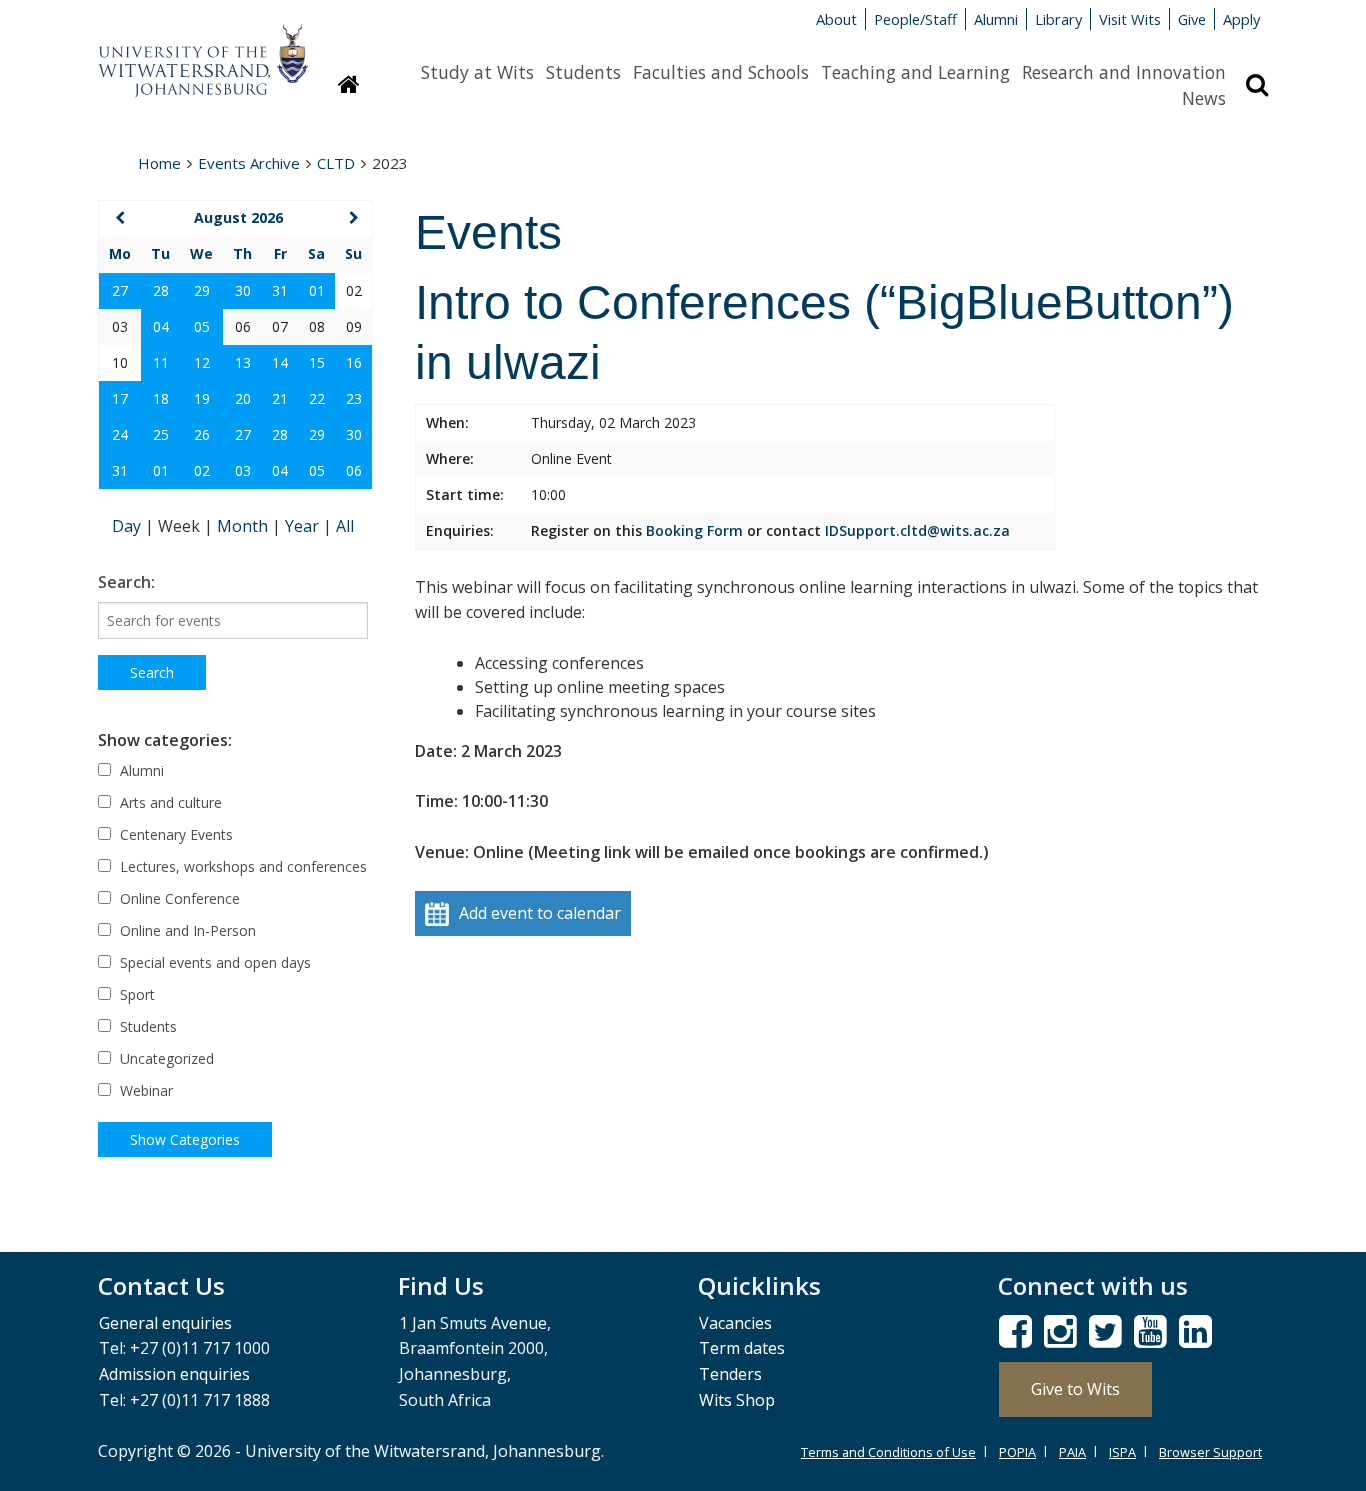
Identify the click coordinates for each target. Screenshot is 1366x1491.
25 (161, 434)
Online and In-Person (186, 930)
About (836, 19)
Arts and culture (169, 802)
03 (243, 470)
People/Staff (915, 19)
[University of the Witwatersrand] (203, 51)
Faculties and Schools (721, 72)
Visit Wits (1130, 19)
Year (304, 526)
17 (120, 398)
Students (583, 72)
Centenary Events (174, 834)
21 (280, 398)
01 (317, 290)
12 (202, 362)
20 (243, 398)
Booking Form (694, 530)
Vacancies (735, 1323)
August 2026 (238, 217)
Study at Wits (477, 72)
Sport (135, 994)
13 (243, 362)
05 (202, 326)
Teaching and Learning (915, 72)
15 (317, 362)
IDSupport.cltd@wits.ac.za (917, 530)
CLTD (336, 163)
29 (202, 290)
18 (161, 398)
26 (202, 434)
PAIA (1072, 1452)
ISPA (1122, 1452)
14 (280, 362)
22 (317, 398)
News (1204, 98)
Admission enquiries (174, 1374)
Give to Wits (1075, 1389)
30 (243, 290)
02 (202, 470)
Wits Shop (737, 1400)
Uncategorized (165, 1058)
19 (202, 398)
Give (1192, 19)
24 (120, 434)
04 (161, 326)
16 (354, 362)
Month (244, 526)
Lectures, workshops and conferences (241, 866)
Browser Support (1210, 1452)
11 (161, 362)
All (345, 526)
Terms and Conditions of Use (888, 1452)
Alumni (996, 19)
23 (354, 398)
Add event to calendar (540, 913)
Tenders (730, 1374)
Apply (1241, 19)
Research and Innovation (1124, 72)
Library (1058, 19)
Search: (126, 582)
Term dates (742, 1348)
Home (159, 163)
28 (161, 290)
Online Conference (178, 898)
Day (128, 526)
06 (354, 470)
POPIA (1017, 1452)
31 (280, 290)
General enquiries (165, 1323)
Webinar (144, 1090)
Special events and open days (213, 962)
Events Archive (249, 163)
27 (120, 290)
